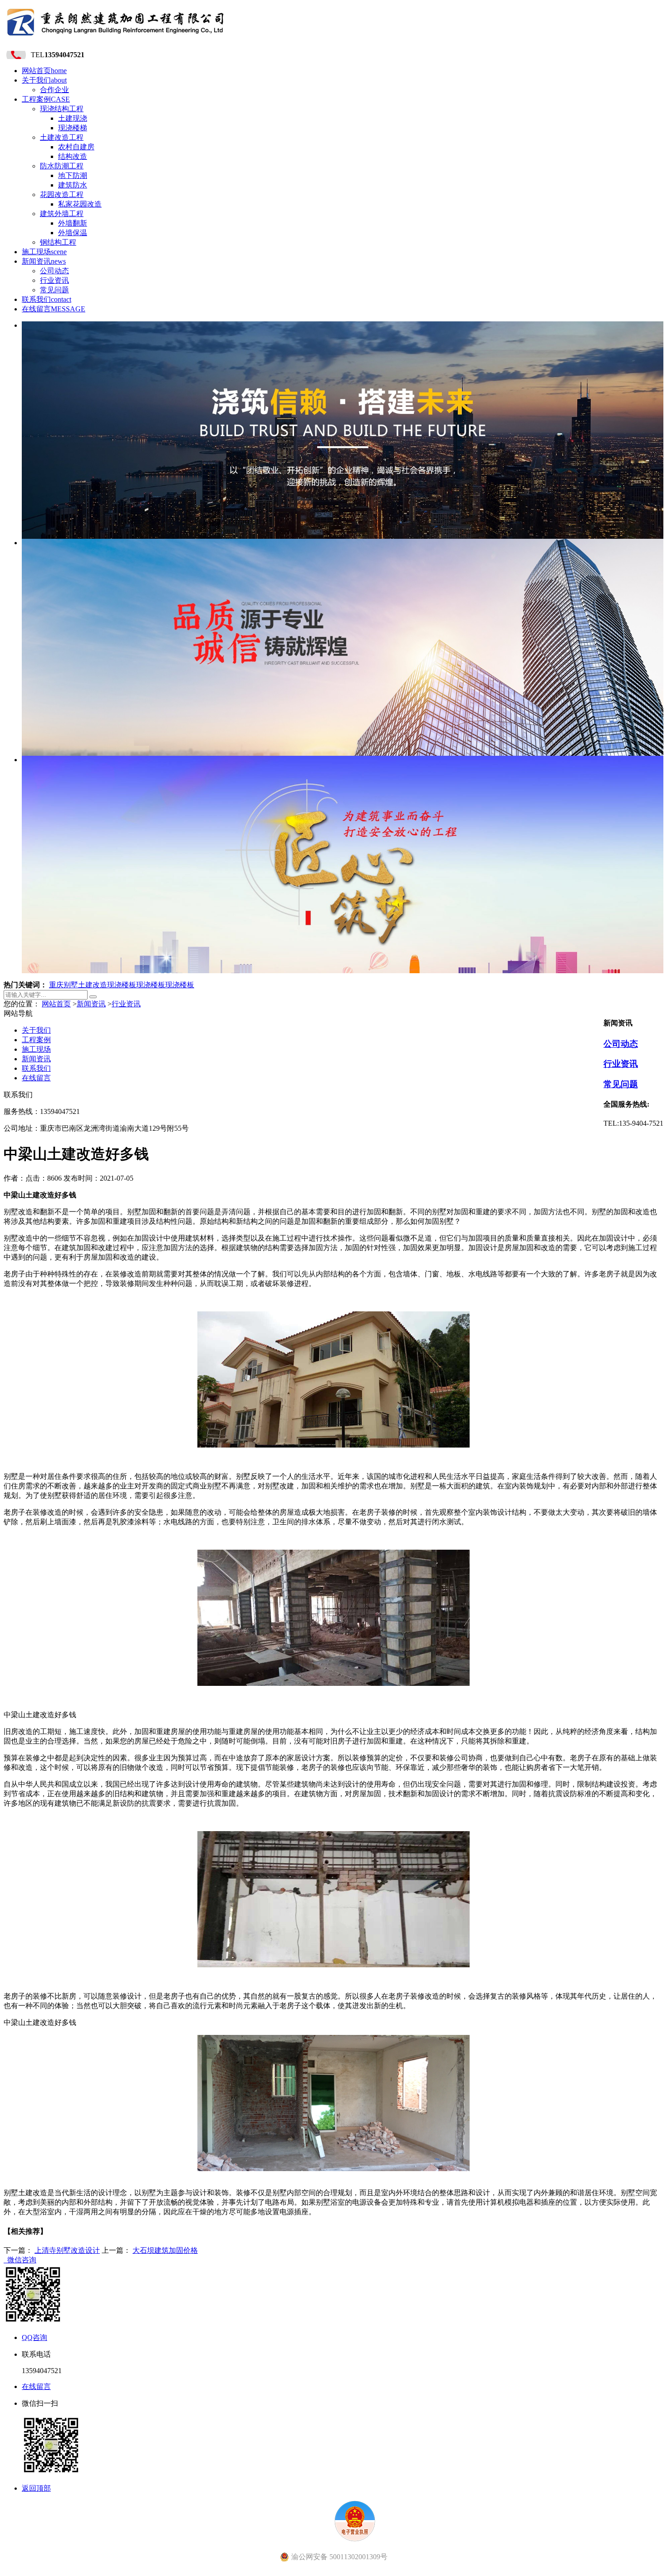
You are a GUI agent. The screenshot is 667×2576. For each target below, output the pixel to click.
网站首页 (44, 71)
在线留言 (54, 309)
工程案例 (46, 99)
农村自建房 (76, 147)
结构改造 (73, 156)
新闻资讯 (44, 261)
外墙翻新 (73, 223)
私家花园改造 (80, 204)
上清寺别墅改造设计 (67, 2250)
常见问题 (54, 290)
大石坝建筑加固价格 (165, 2250)
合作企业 (54, 90)
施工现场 (44, 252)
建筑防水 (73, 185)
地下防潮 (73, 175)
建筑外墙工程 (62, 214)
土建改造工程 (62, 137)
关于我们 (44, 80)
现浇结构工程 (62, 109)
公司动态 (54, 271)
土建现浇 (73, 118)
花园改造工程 (62, 195)
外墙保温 (73, 233)
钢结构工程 (58, 242)
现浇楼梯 (73, 128)
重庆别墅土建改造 (78, 985)
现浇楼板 (122, 985)
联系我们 (47, 299)
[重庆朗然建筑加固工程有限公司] (116, 38)
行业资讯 (54, 280)
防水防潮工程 (62, 166)
